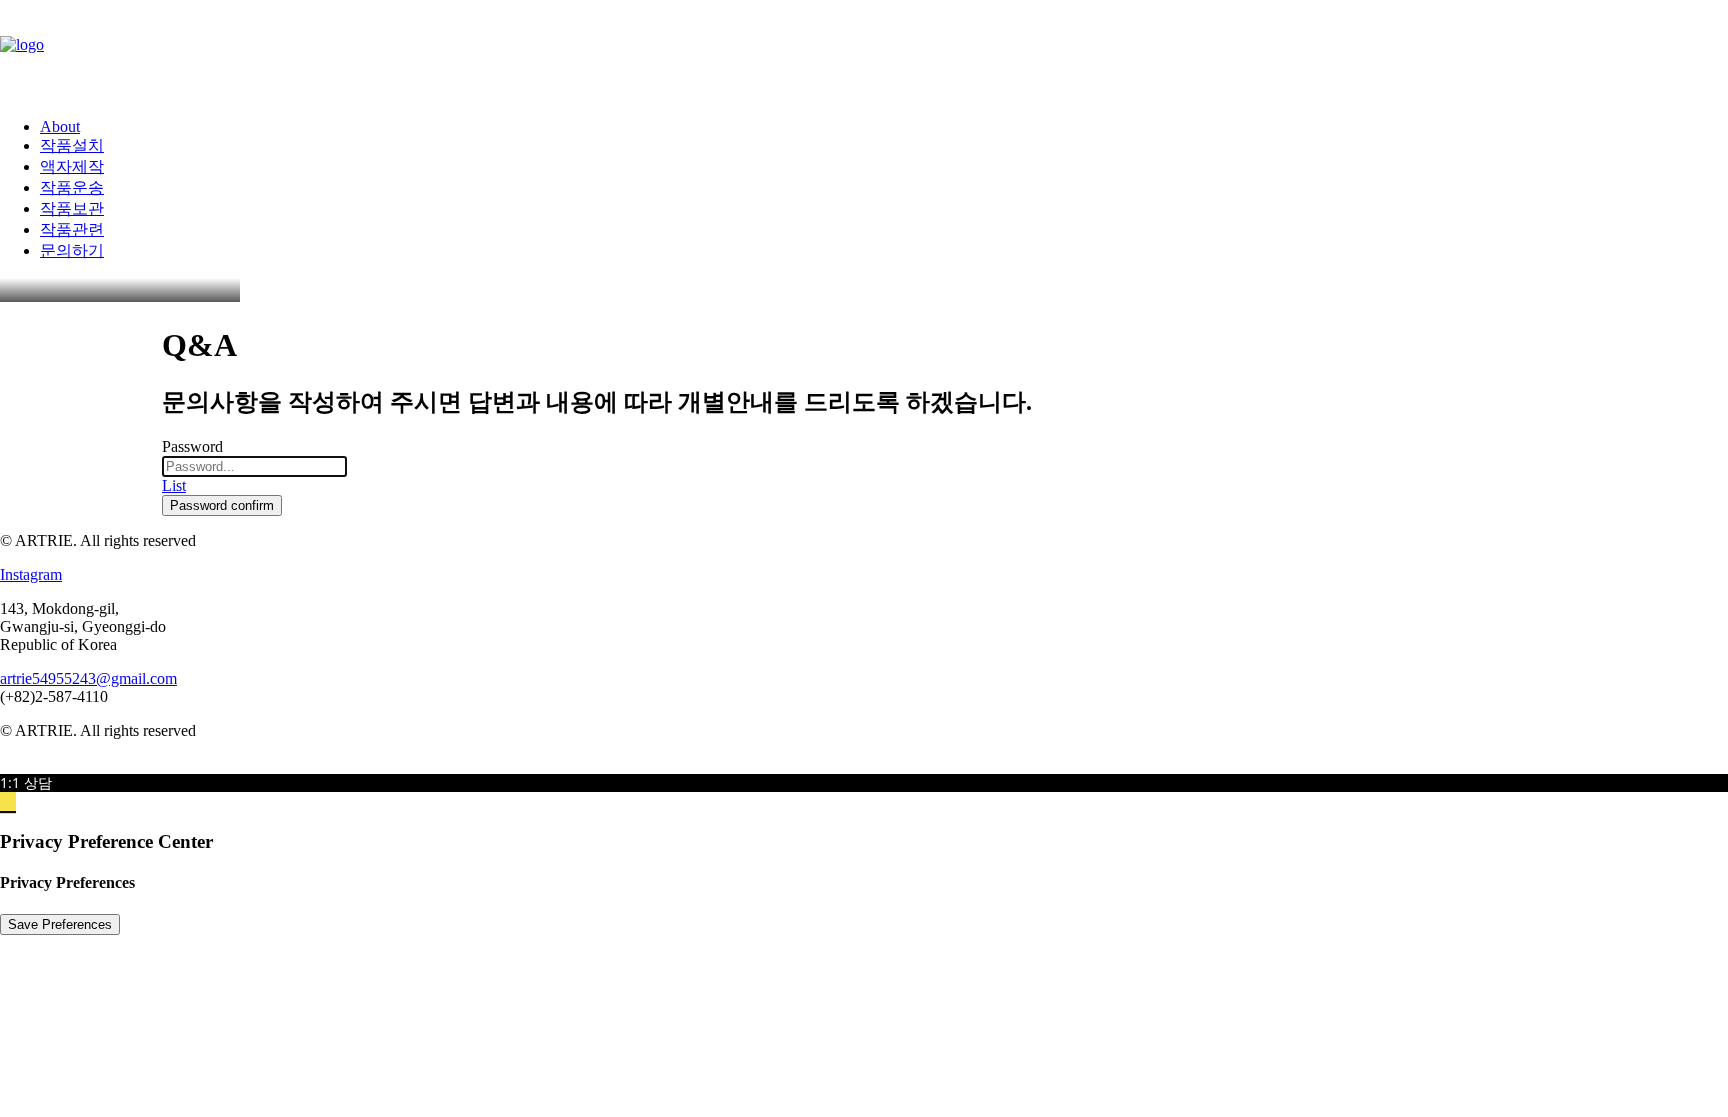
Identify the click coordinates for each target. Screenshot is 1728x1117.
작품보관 (72, 208)
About (60, 126)
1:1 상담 (26, 782)
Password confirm (222, 505)
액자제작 (72, 166)
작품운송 (72, 187)
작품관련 (72, 229)
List (174, 485)
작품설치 (72, 145)
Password (192, 446)
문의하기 (72, 250)
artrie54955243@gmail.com (88, 678)
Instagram (31, 574)
